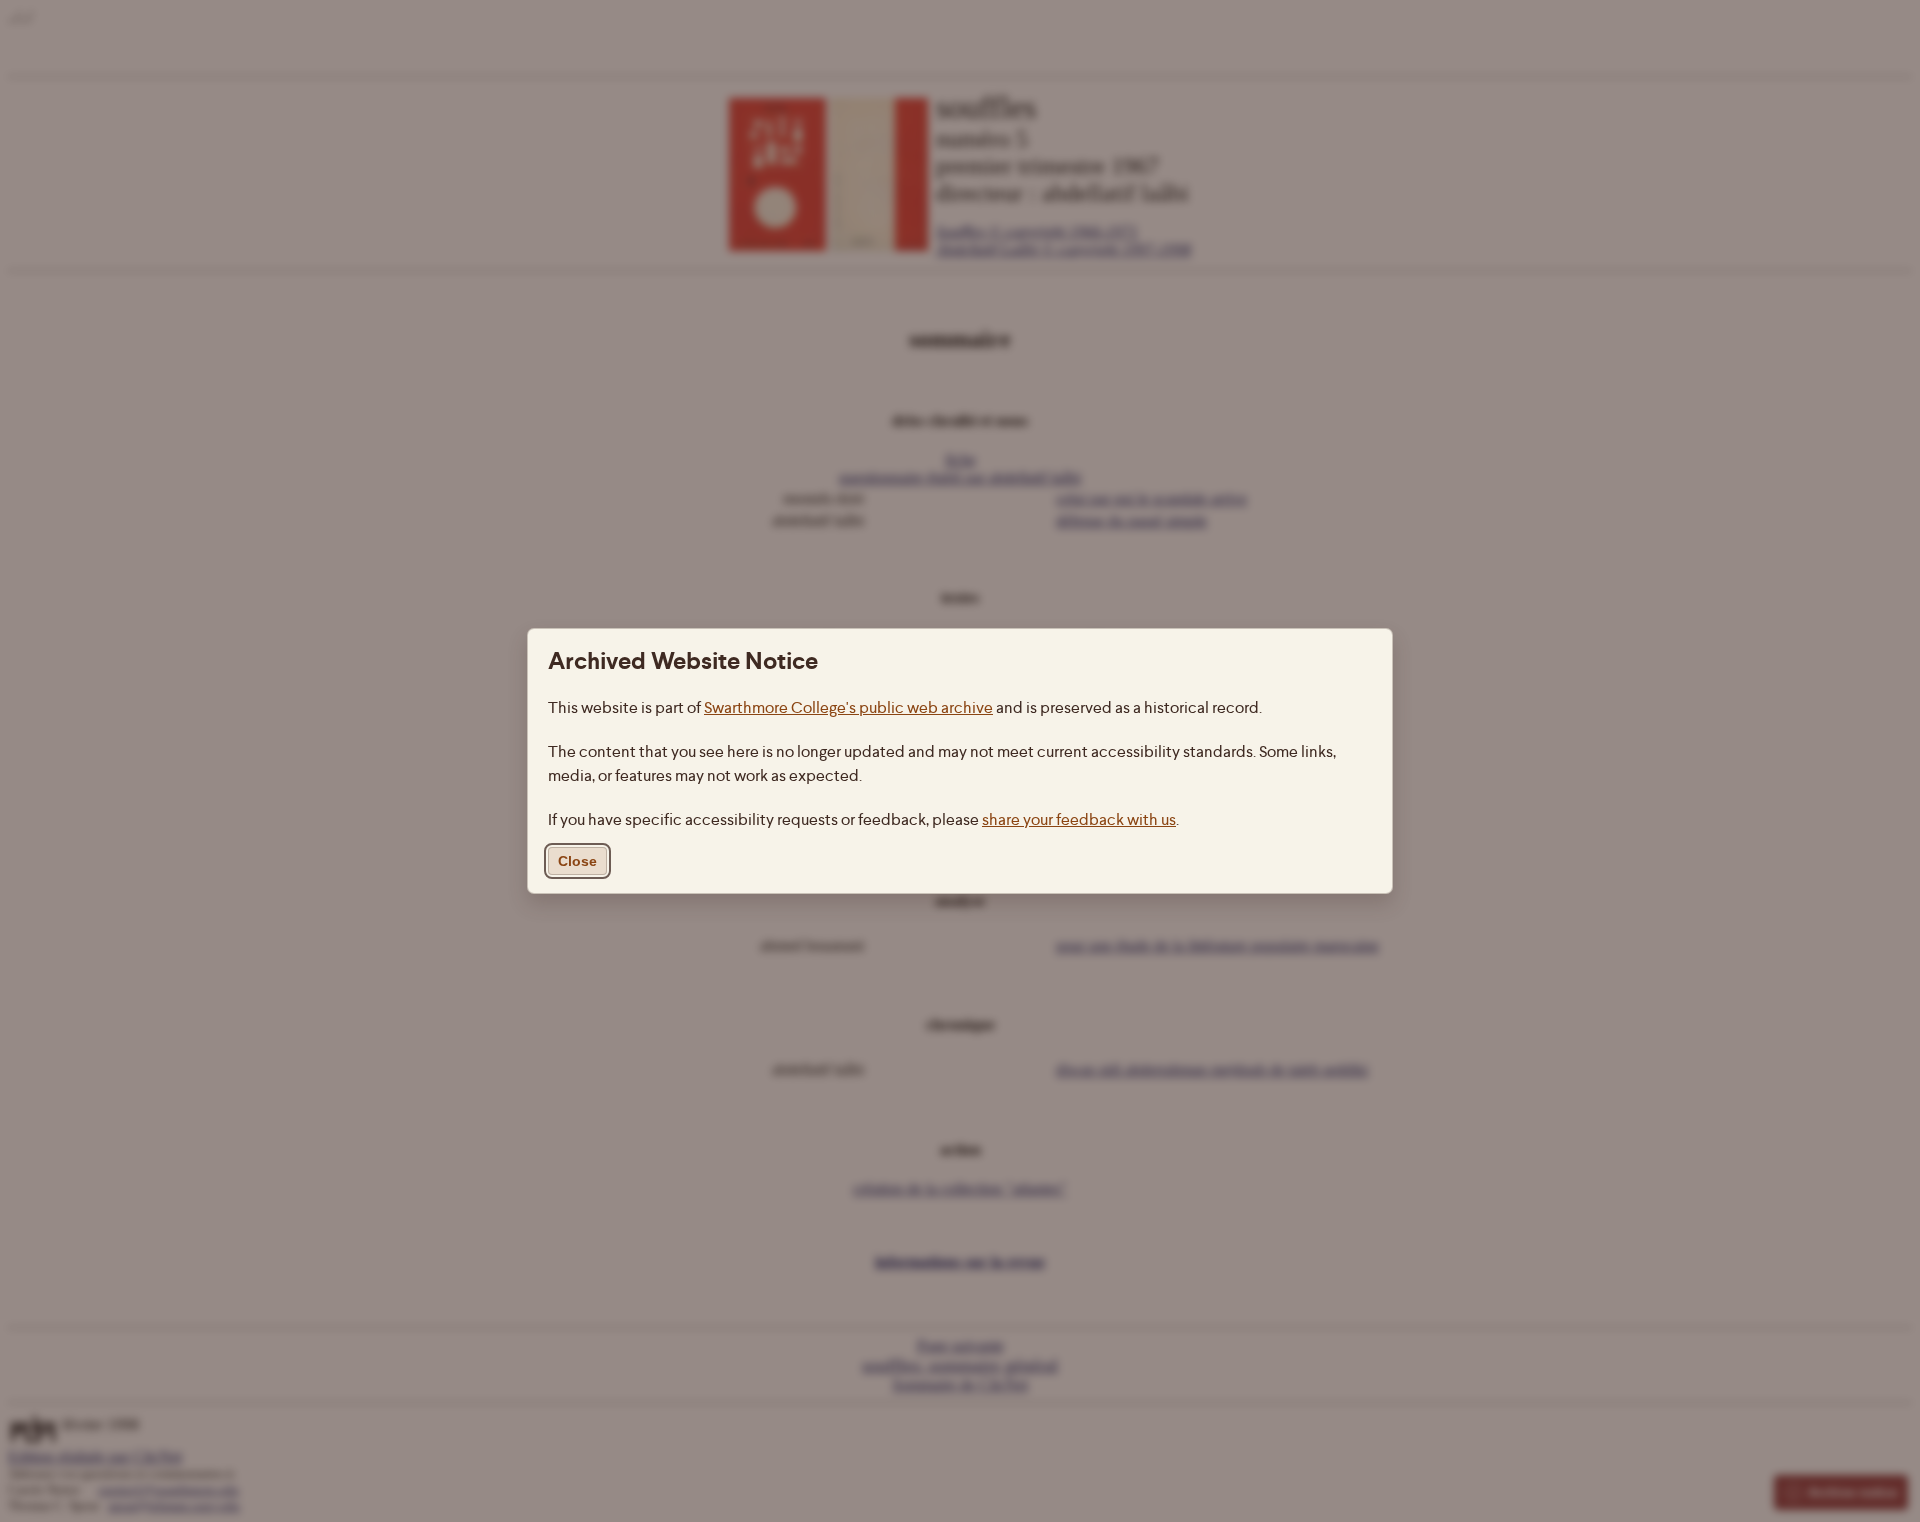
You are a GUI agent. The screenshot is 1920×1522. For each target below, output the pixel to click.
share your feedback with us (1079, 819)
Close (577, 861)
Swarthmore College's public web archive (848, 707)
